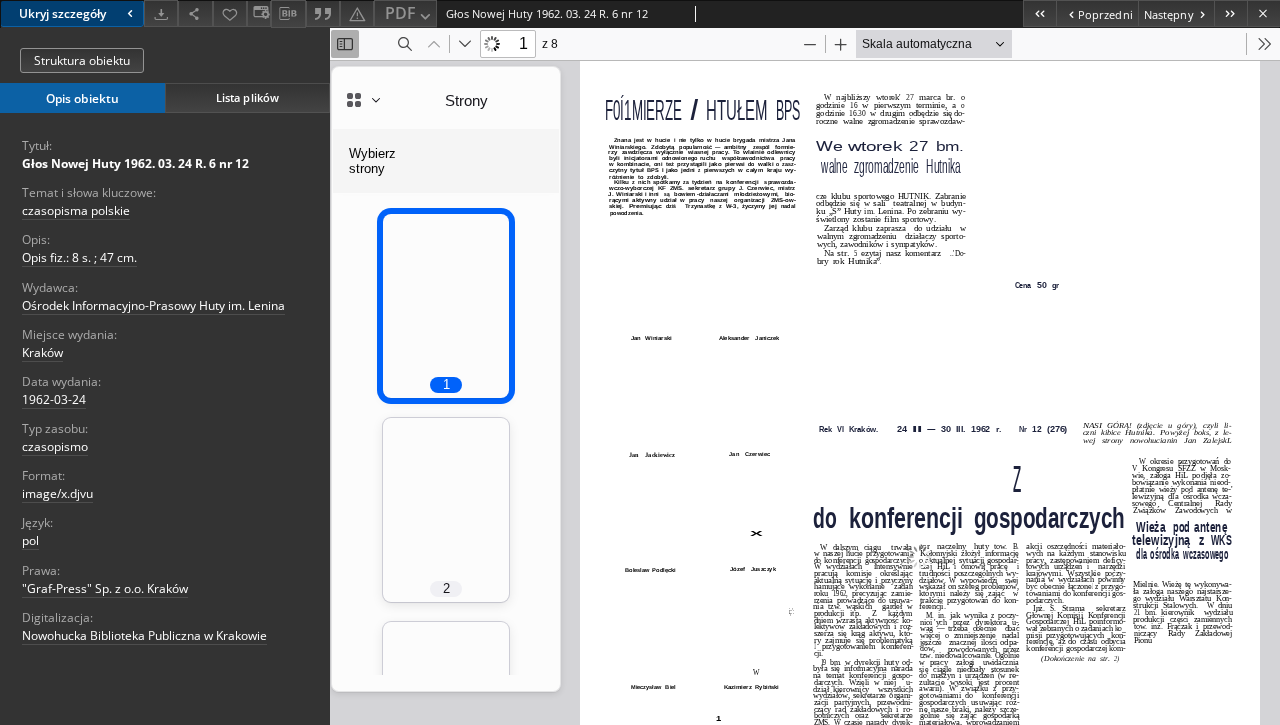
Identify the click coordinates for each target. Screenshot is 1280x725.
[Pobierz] (161, 13)
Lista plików (247, 97)
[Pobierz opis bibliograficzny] (288, 14)
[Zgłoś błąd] (357, 13)
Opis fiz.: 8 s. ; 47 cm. (79, 257)
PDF (400, 13)
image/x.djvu (57, 493)
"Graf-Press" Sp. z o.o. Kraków (105, 588)
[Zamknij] (1263, 13)
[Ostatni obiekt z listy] (1230, 13)
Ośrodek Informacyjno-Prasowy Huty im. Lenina (153, 305)
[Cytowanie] (323, 13)
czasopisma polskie (76, 210)
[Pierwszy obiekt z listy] (1039, 13)
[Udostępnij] (195, 13)
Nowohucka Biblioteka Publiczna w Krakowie (144, 635)
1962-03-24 (54, 399)
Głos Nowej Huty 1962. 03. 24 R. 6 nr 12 (135, 163)
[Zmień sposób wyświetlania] (259, 13)
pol (30, 540)
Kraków (42, 352)
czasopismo (55, 446)
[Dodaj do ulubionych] (230, 13)
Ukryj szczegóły (62, 13)
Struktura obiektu (82, 60)
